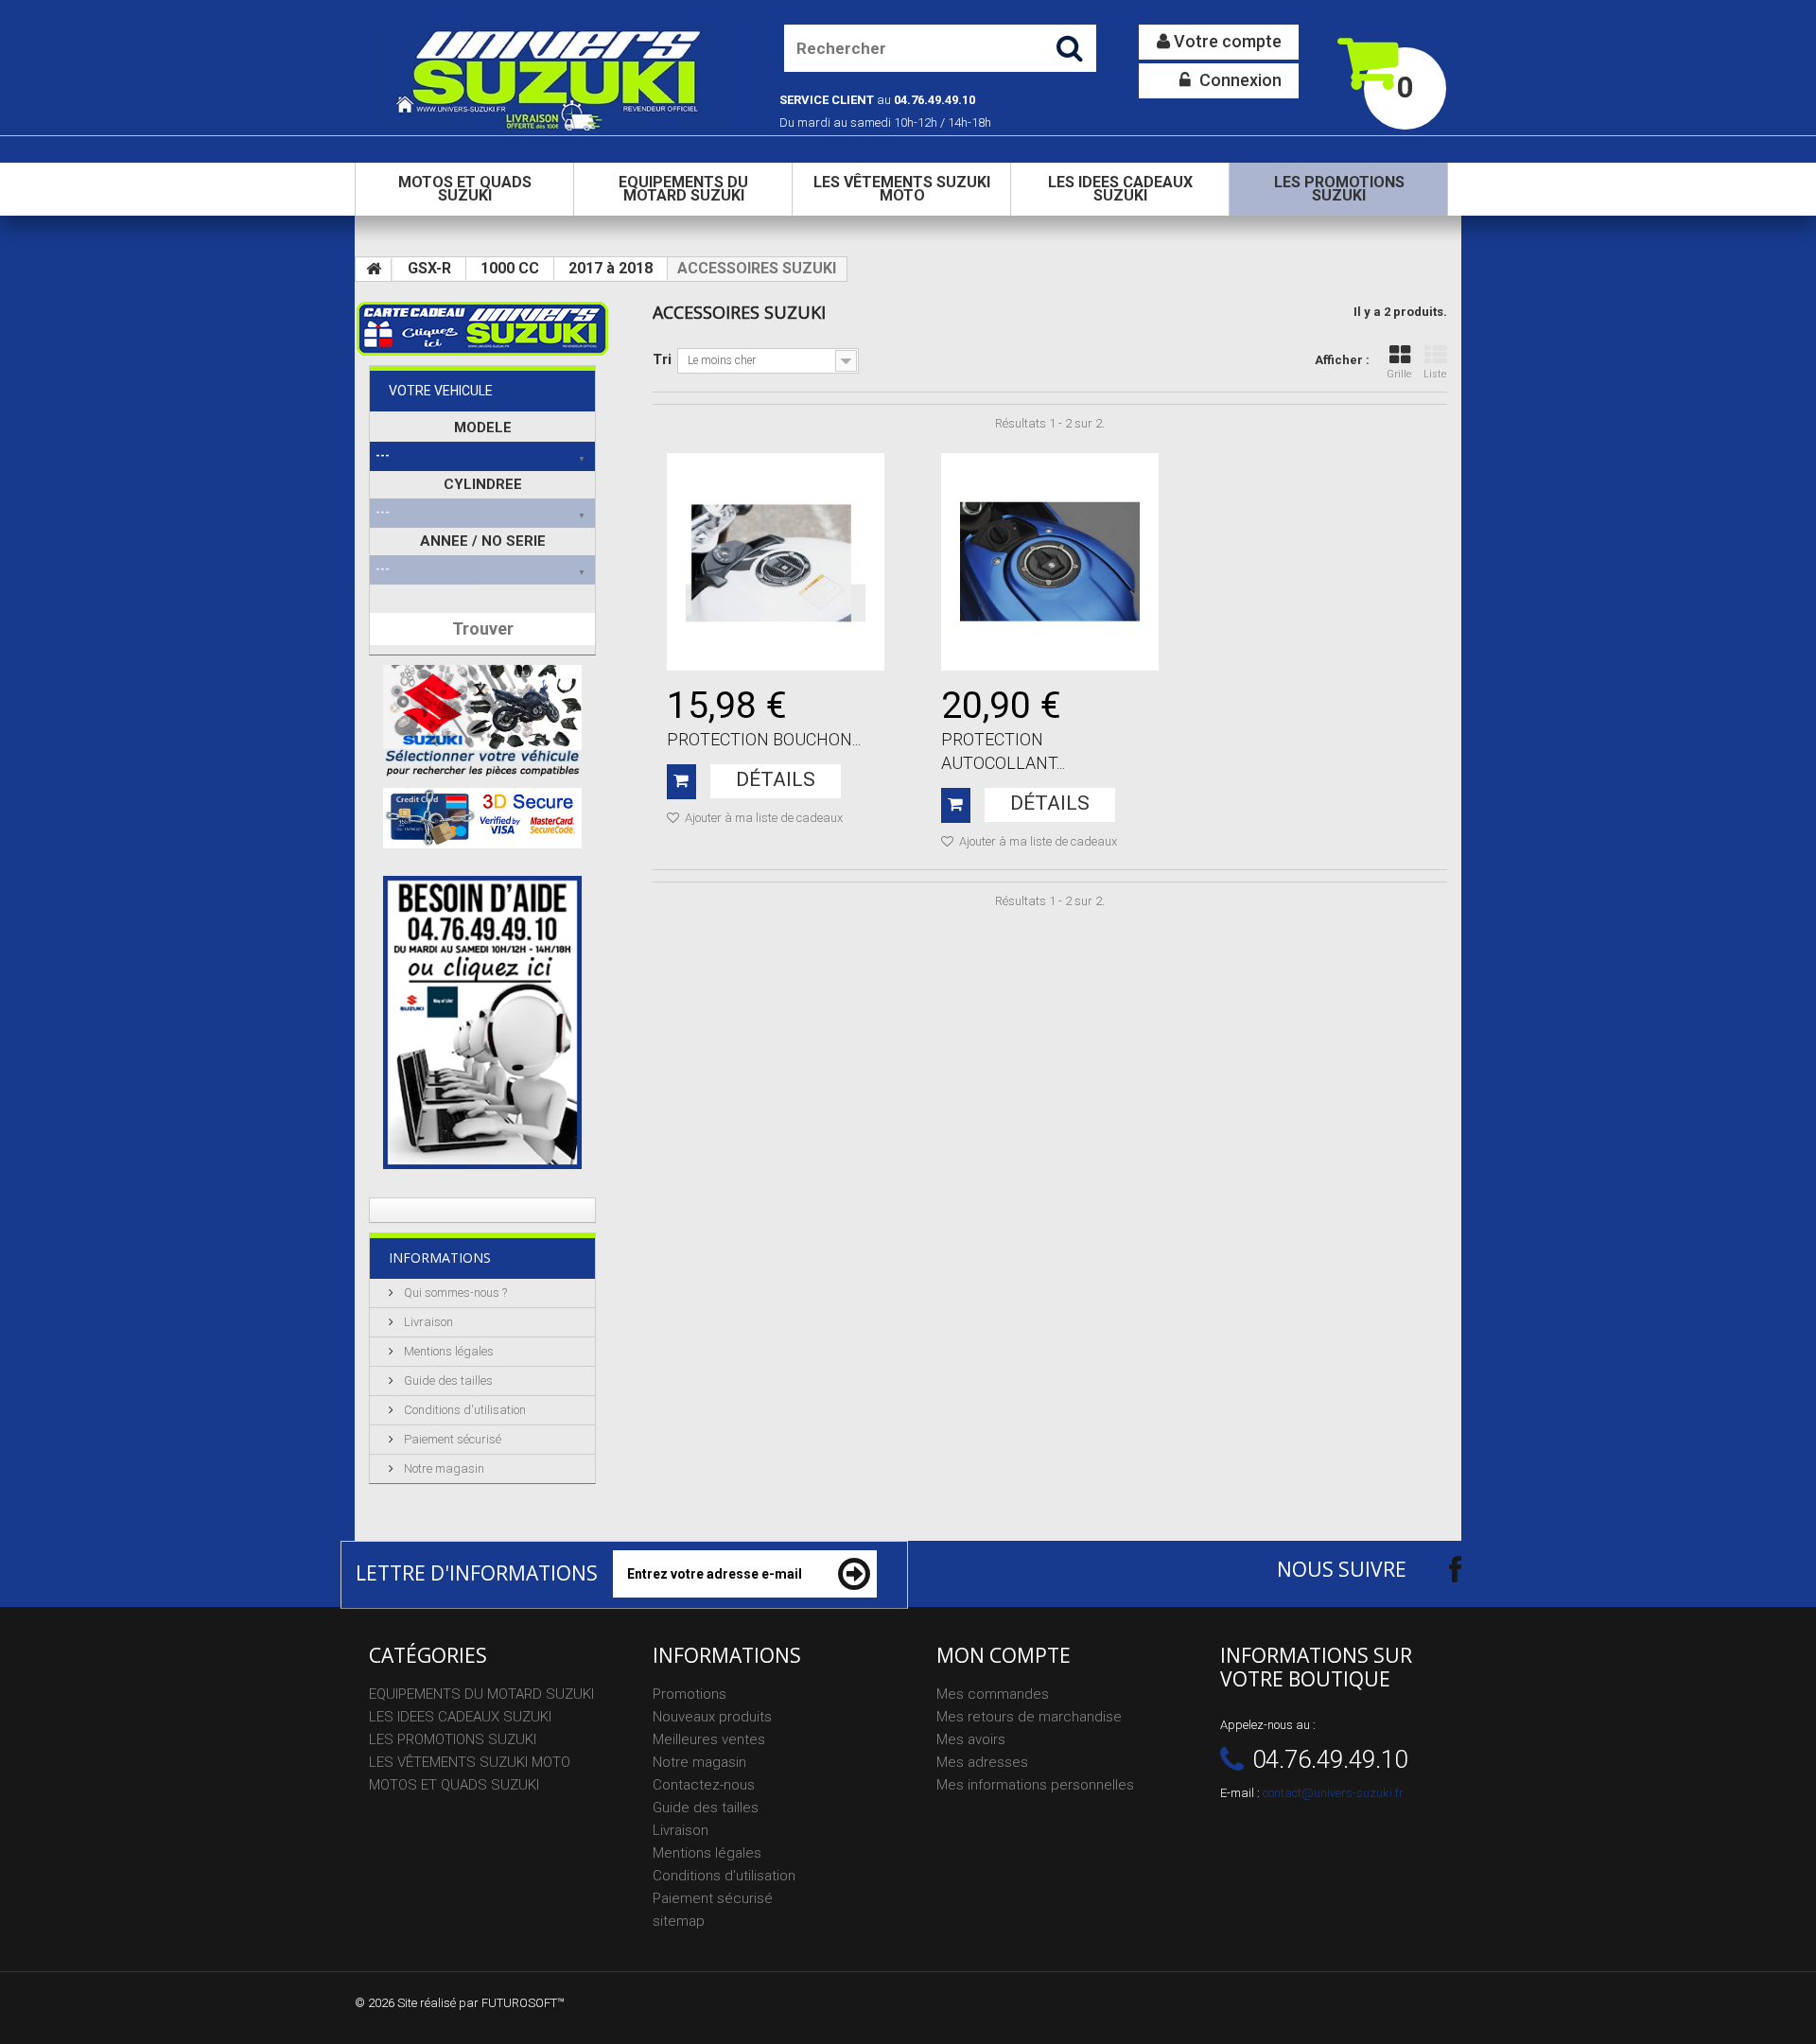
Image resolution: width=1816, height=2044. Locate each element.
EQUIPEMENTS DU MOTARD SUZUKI (683, 189)
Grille (1399, 374)
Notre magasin (443, 1468)
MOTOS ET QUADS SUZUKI (465, 189)
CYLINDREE (483, 484)
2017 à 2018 (611, 268)
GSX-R (429, 268)
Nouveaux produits (712, 1717)
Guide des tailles (447, 1380)
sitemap (679, 1921)
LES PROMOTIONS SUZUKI (1339, 189)
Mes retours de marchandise (1029, 1717)
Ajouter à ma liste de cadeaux (762, 818)
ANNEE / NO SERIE (483, 541)
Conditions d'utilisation (463, 1410)
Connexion (1239, 80)
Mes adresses (982, 1762)
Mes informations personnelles (1035, 1785)
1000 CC (510, 268)
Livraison (427, 1322)
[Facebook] (1439, 1569)
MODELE (483, 428)
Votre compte (1226, 41)
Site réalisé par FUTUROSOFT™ (481, 2003)
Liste (1435, 374)
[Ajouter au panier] (681, 782)
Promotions (690, 1694)
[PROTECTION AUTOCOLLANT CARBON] (1050, 562)
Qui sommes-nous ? (454, 1293)
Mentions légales (447, 1351)
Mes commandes (993, 1694)
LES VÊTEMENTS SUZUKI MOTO (902, 189)
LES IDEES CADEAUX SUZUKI (1120, 189)
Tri (662, 359)
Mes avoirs (971, 1739)
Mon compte (1004, 1655)
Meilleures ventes (709, 1739)
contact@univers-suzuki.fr (1333, 1793)
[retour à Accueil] (374, 270)
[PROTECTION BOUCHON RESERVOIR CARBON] (776, 562)
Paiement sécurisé (451, 1439)
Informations (440, 1258)
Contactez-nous (704, 1785)
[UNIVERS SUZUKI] (550, 79)
